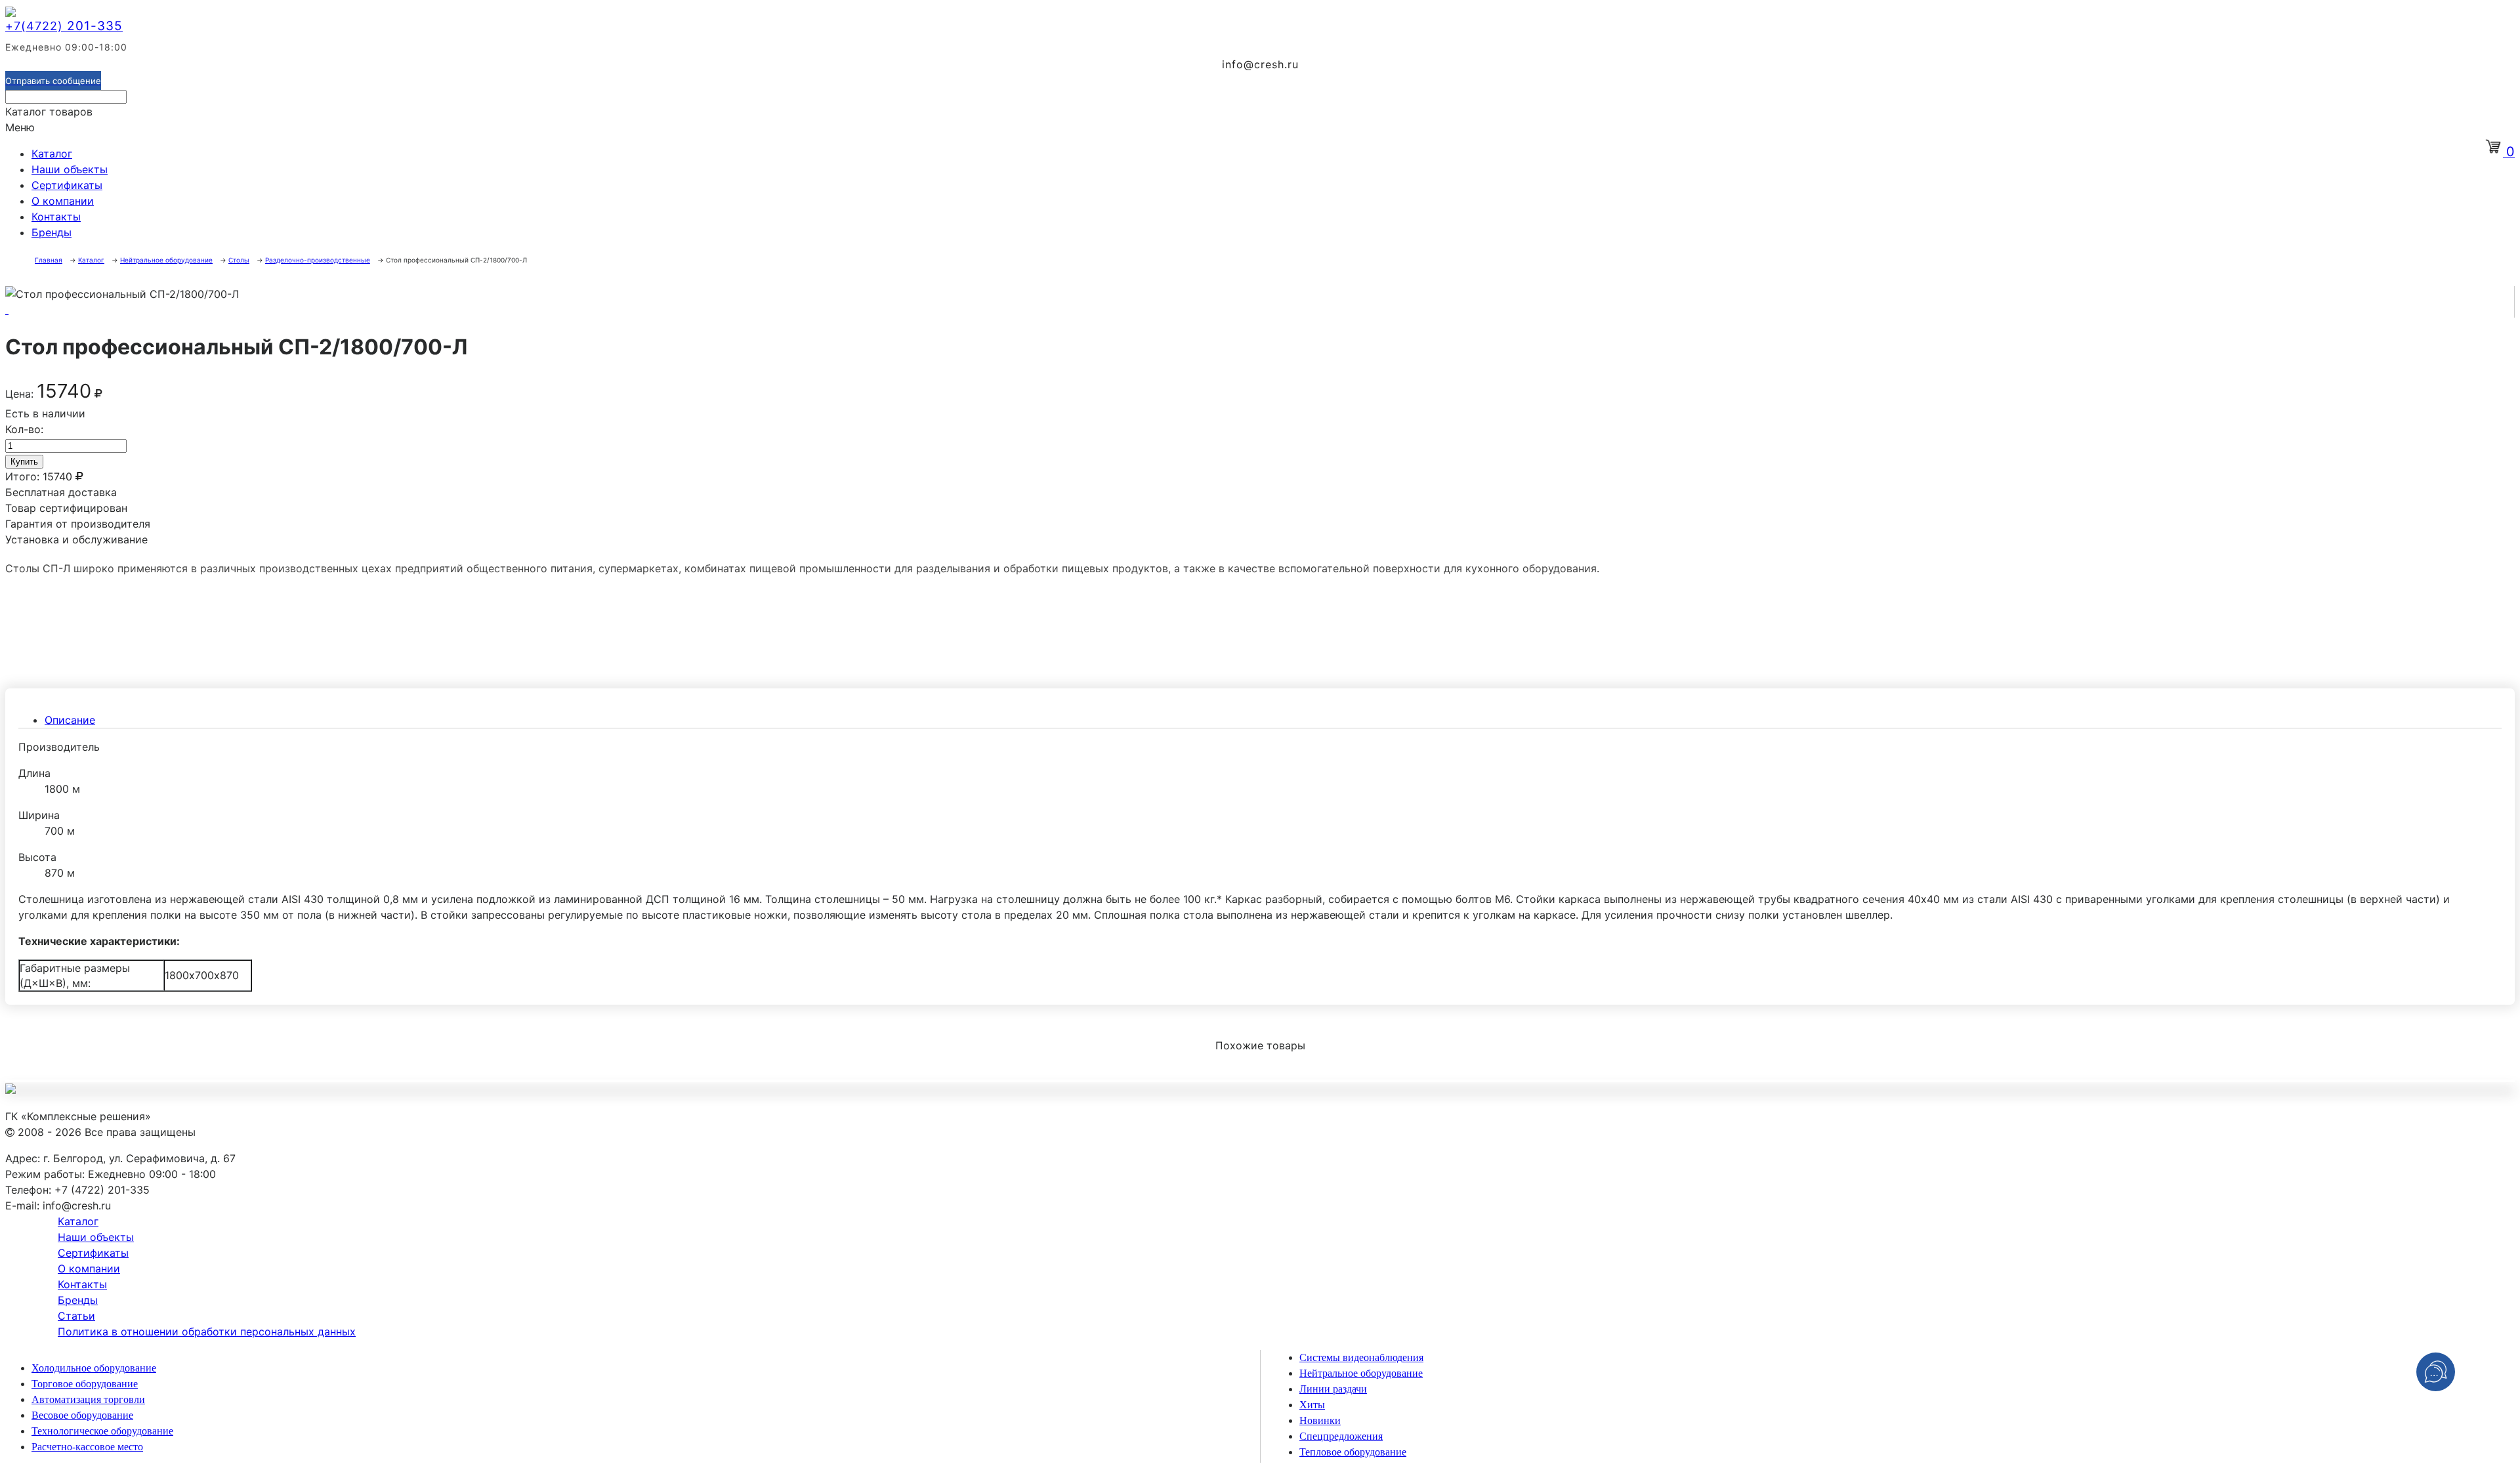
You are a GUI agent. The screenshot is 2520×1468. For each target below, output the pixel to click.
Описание (70, 720)
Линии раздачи (1333, 1389)
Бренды (52, 232)
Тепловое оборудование (1353, 1452)
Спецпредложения (1341, 1436)
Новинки (1320, 1420)
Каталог (52, 154)
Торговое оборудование (85, 1384)
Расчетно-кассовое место (87, 1447)
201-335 (64, 26)
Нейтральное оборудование (1361, 1373)
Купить (24, 462)
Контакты (56, 217)
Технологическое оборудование (102, 1431)
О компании (63, 201)
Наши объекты (70, 169)
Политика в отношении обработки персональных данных (207, 1332)
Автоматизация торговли (88, 1399)
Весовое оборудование (82, 1415)
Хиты (1312, 1405)
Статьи (76, 1316)
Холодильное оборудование (94, 1368)
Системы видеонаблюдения (1361, 1357)
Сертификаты (67, 185)
